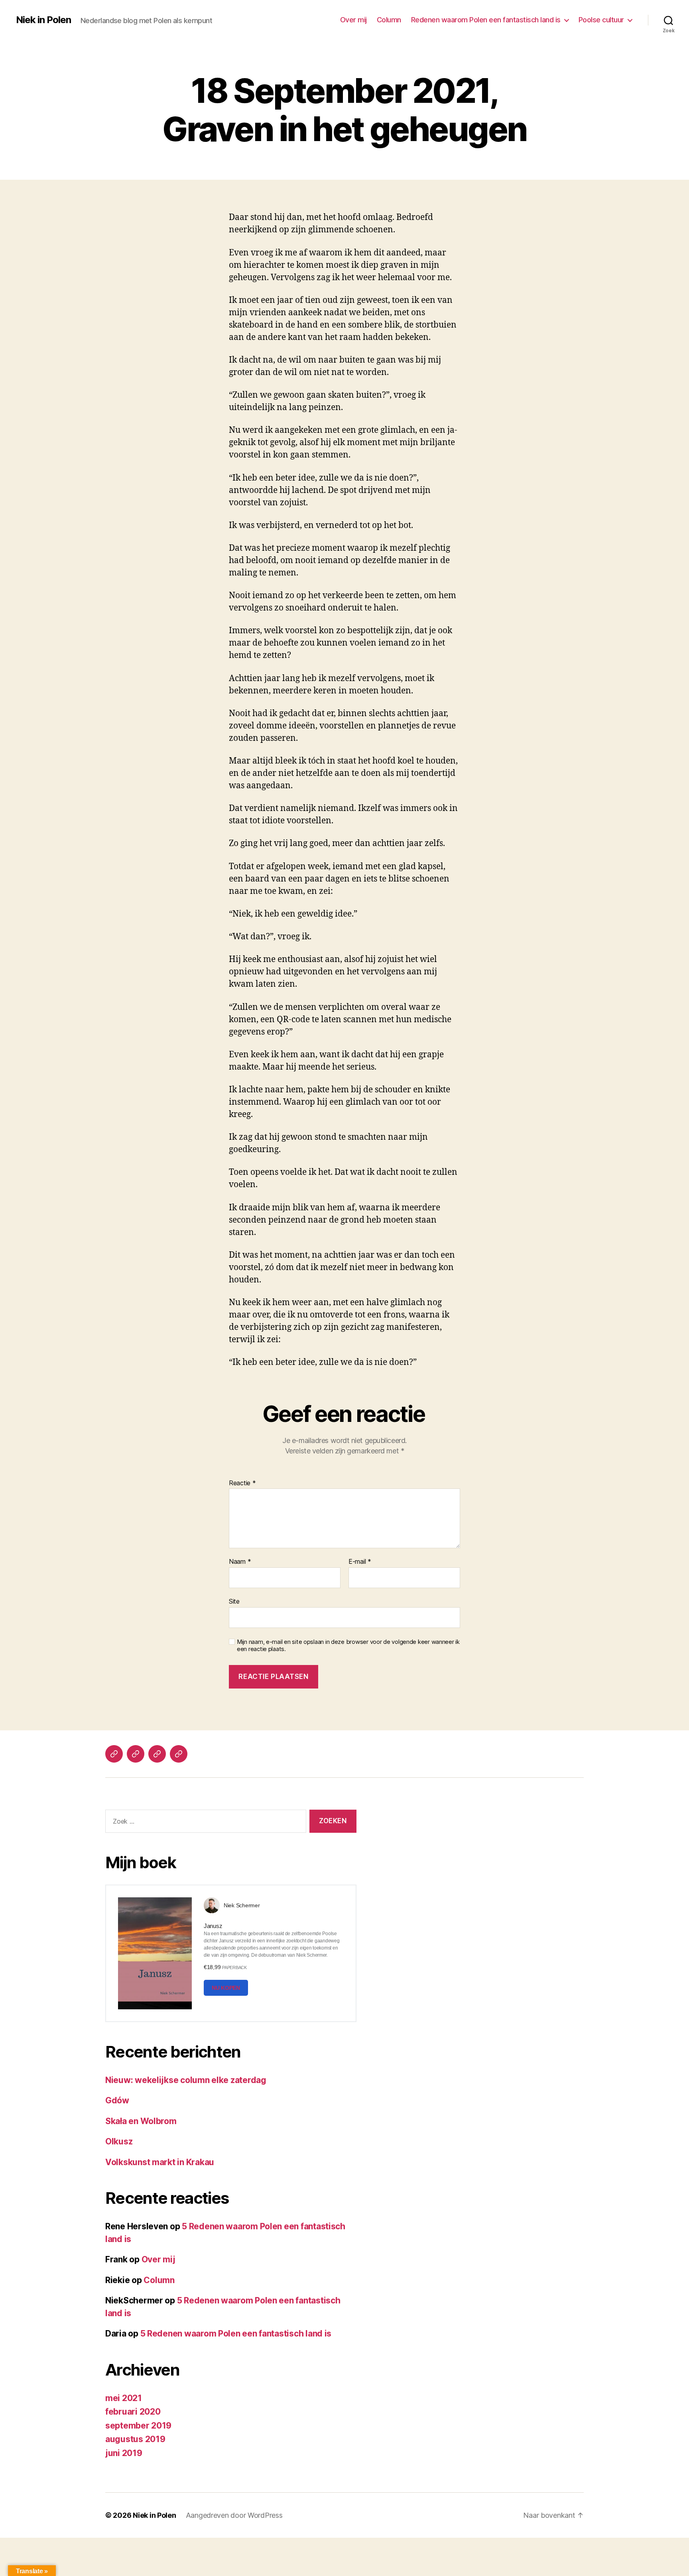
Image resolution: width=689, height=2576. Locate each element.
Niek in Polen (43, 20)
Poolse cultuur (601, 20)
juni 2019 (124, 2453)
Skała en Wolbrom (141, 2121)
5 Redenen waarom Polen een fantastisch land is (236, 2334)
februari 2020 (133, 2412)
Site (234, 1601)
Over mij (353, 20)
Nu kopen (226, 1988)
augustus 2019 (135, 2439)
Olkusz (119, 2141)
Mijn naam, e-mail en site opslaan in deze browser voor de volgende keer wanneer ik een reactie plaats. (348, 1646)
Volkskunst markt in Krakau (160, 2162)
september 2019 (138, 2426)
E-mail (360, 1562)
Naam (240, 1562)
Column (389, 20)
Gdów (117, 2100)
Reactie (242, 1483)
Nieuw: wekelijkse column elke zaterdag (186, 2080)
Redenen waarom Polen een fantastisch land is (486, 20)
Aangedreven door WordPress (234, 2515)
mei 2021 (124, 2398)
